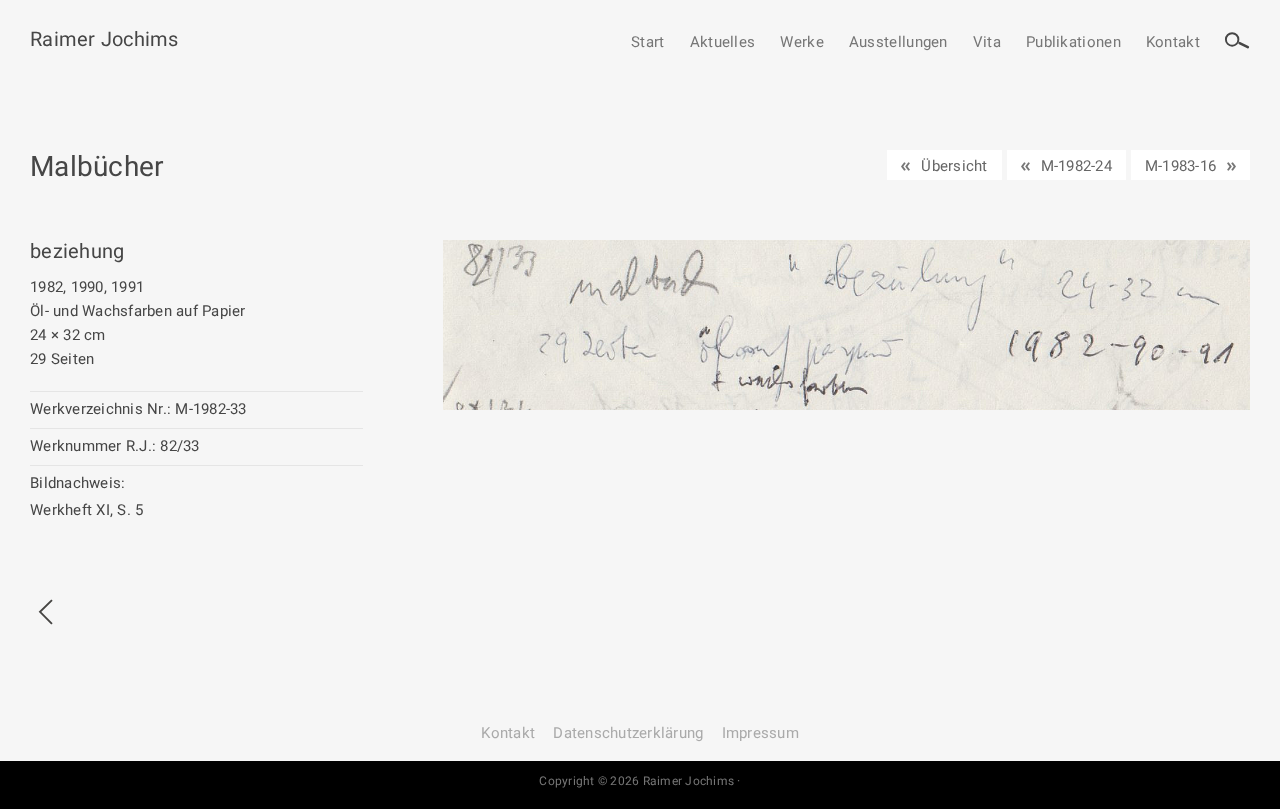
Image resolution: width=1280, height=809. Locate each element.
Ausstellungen (898, 43)
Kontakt (1173, 43)
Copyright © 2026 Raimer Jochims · (639, 781)
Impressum (760, 733)
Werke (802, 43)
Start (648, 43)
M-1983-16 (1180, 166)
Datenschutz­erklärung (628, 733)
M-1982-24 (1076, 166)
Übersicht (954, 166)
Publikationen (1073, 43)
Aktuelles (723, 43)
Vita (987, 43)
